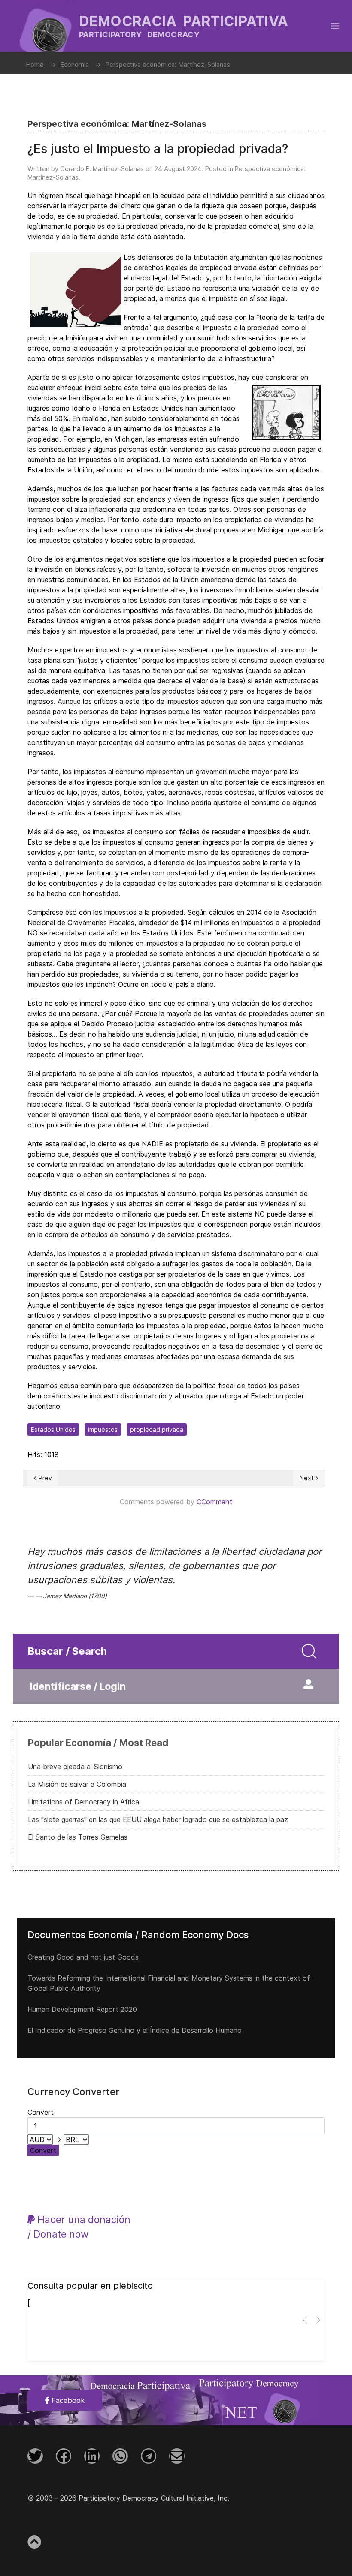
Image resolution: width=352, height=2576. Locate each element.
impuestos (103, 1429)
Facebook (67, 2400)
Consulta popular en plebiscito (90, 2286)
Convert (43, 2150)
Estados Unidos (53, 1429)
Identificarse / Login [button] (78, 1686)
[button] (335, 26)
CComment (214, 1502)
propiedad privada (157, 1429)
